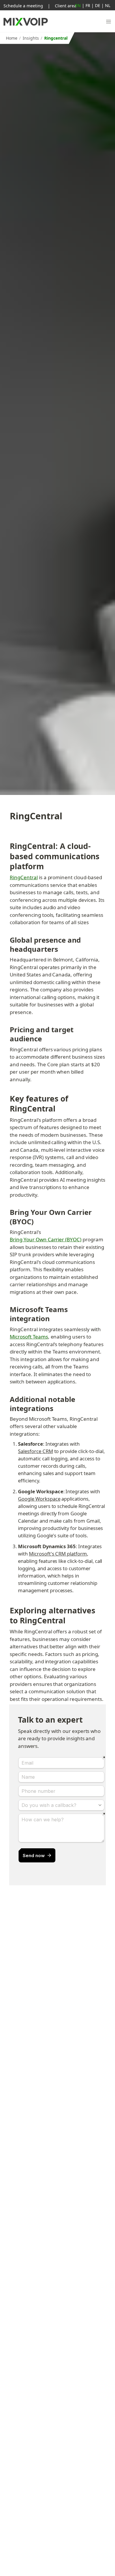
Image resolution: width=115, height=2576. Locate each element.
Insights (31, 38)
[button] (109, 22)
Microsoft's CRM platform (58, 1554)
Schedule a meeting (23, 6)
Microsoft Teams (29, 1337)
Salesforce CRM (35, 1451)
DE (98, 5)
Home (12, 38)
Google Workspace (39, 1499)
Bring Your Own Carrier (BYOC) (46, 1239)
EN (78, 5)
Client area (66, 6)
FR (88, 5)
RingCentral (24, 877)
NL (108, 5)
